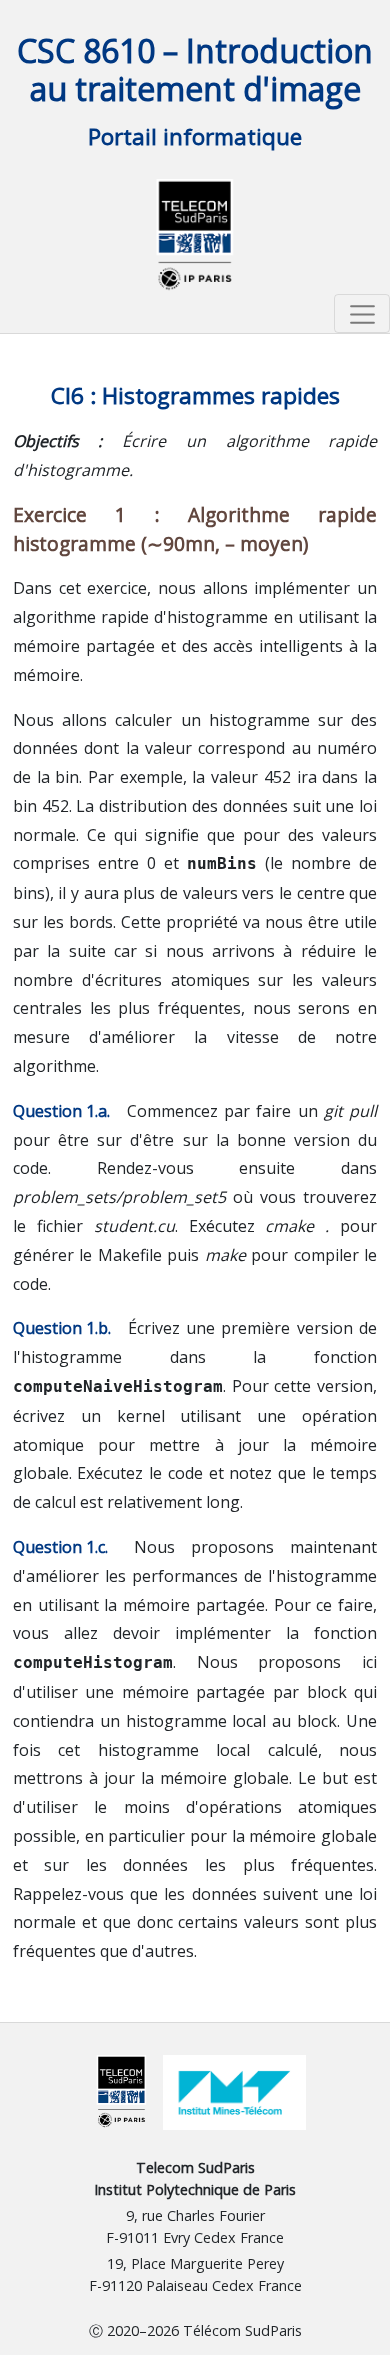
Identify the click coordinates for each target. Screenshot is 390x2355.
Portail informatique (195, 136)
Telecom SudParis (195, 2167)
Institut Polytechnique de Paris (195, 2189)
